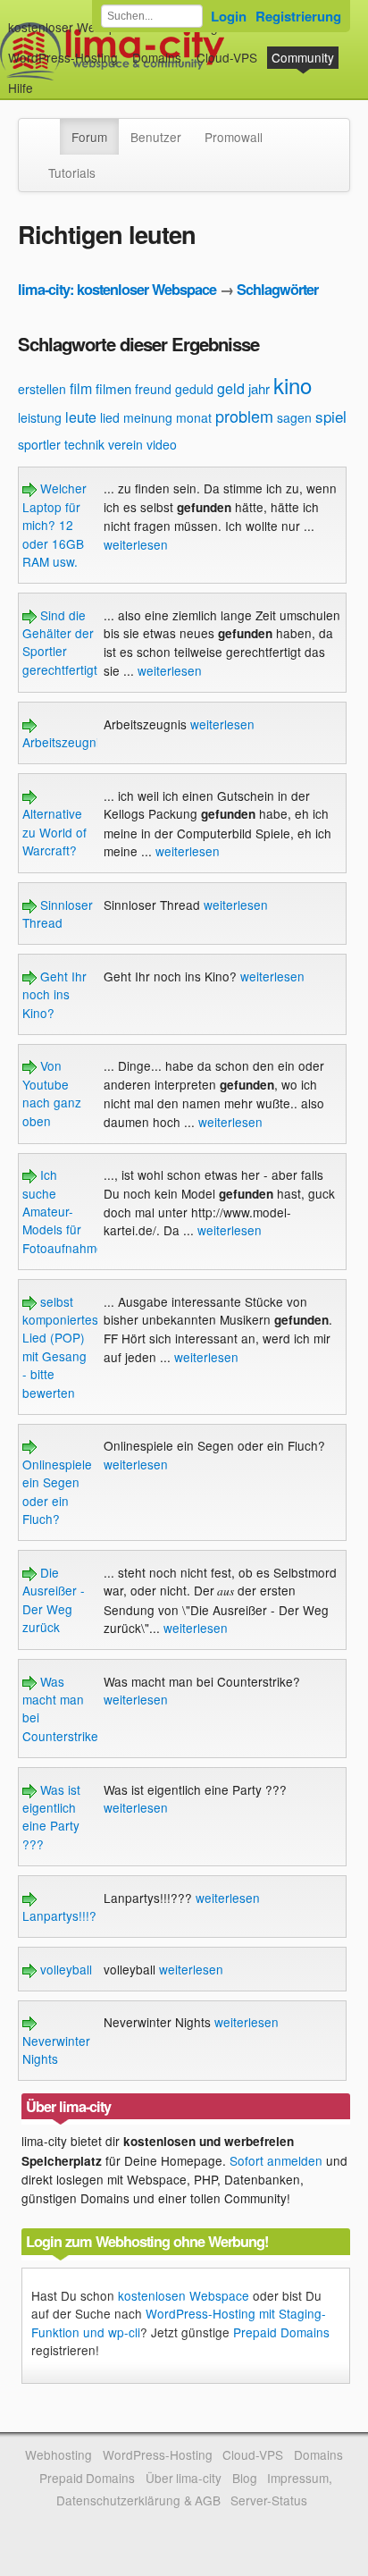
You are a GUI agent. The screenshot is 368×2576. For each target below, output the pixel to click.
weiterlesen (136, 544)
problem (244, 416)
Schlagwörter (277, 289)
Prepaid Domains (281, 2332)
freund (153, 389)
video (162, 444)
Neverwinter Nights (56, 2050)
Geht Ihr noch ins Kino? (54, 994)
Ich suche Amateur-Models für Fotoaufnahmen (67, 1211)
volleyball (64, 1969)
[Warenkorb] (47, 79)
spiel (331, 416)
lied (110, 417)
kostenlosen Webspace (184, 2295)
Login (229, 16)
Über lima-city (184, 2478)
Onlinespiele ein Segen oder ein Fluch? (57, 1491)
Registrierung (298, 16)
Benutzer (156, 137)
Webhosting (59, 2454)
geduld (194, 389)
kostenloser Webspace (72, 27)
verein (125, 444)
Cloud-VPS (227, 57)
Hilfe (21, 88)
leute (81, 417)
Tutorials (72, 173)
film (81, 388)
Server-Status (269, 2500)
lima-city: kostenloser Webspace (117, 289)
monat (194, 417)
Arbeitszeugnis (64, 742)
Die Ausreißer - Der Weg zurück (54, 1599)
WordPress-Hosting (63, 57)
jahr (259, 388)
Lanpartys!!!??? (67, 1915)
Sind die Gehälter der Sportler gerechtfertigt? (63, 642)
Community (303, 57)
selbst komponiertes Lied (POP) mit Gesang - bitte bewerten (60, 1347)
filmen (113, 388)
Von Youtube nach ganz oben (52, 1093)
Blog (245, 2478)
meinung (148, 417)
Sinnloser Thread (58, 913)
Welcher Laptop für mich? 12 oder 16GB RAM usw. (54, 525)
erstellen (42, 389)
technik (84, 444)
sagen (294, 417)
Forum (89, 137)
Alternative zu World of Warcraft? (54, 832)
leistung (40, 417)
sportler (39, 444)
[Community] (48, 128)
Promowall (234, 137)
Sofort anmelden (276, 2160)
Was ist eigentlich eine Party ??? (51, 1817)
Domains (157, 57)
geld (231, 388)
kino (293, 385)
